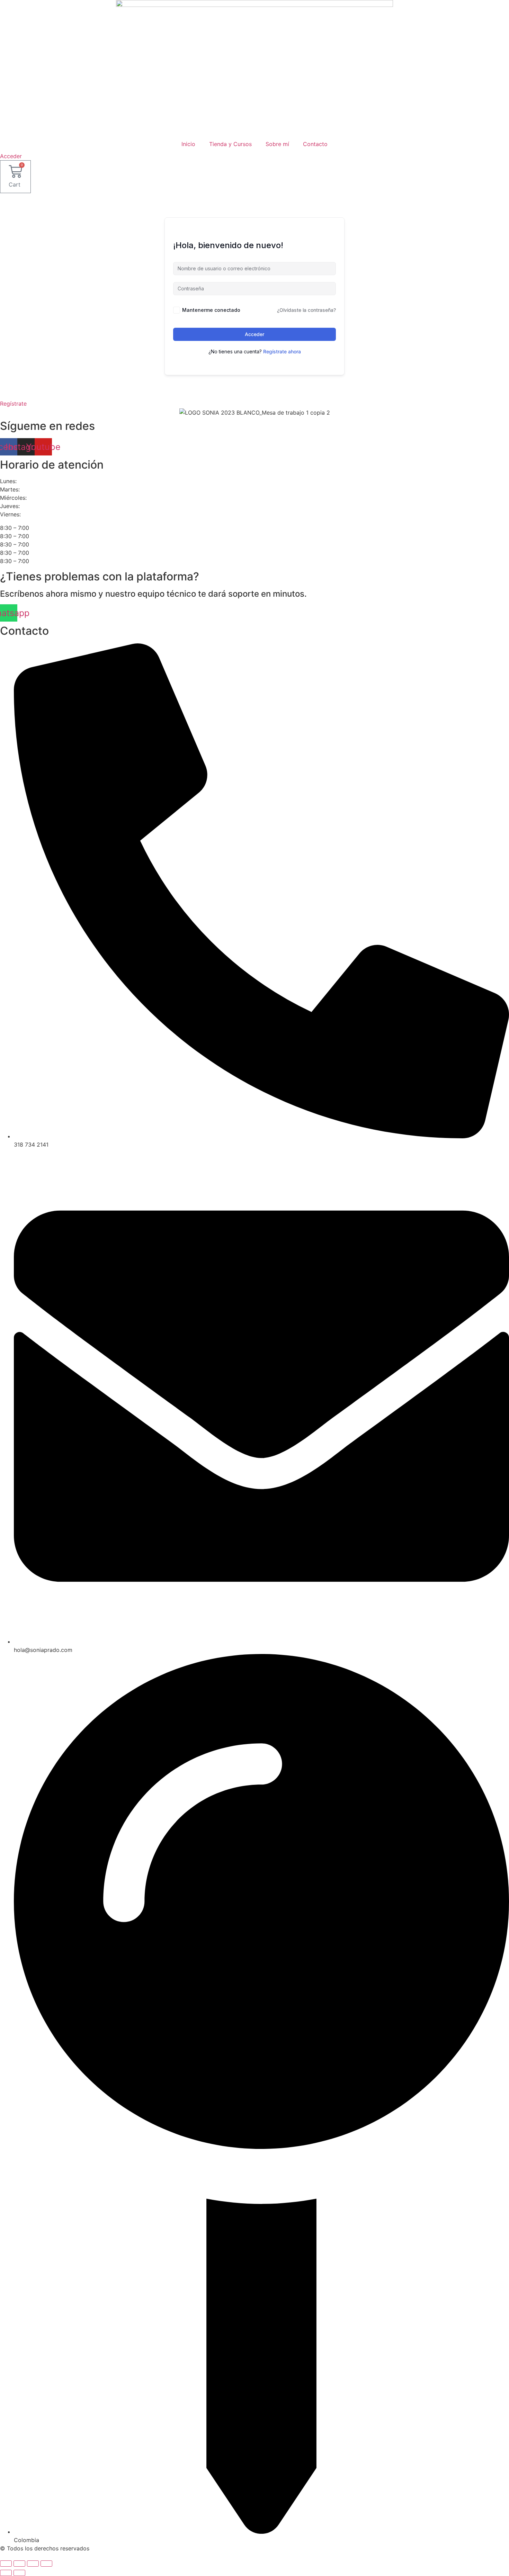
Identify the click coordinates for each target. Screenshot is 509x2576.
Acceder (254, 334)
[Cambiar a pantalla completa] (19, 2564)
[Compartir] (33, 2564)
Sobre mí (277, 144)
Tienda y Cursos (230, 144)
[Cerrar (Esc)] (46, 2564)
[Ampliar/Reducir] (6, 2564)
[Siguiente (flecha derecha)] (19, 2573)
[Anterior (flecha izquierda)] (6, 2573)
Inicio (188, 144)
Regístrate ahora (282, 351)
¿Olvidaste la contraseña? (306, 310)
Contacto (315, 144)
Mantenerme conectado (211, 310)
